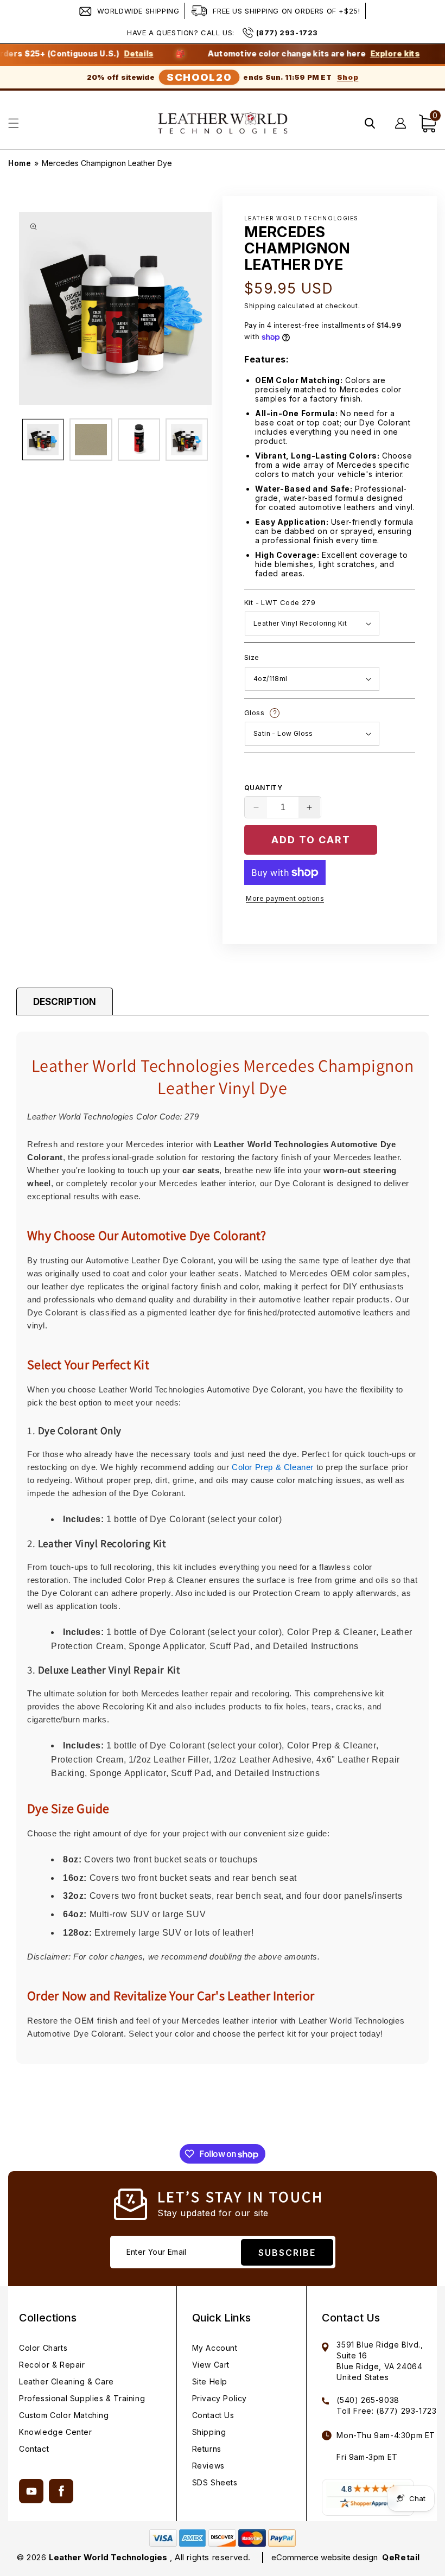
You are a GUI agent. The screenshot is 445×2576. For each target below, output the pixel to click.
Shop (348, 77)
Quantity (263, 788)
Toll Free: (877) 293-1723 (386, 2411)
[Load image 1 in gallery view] (43, 440)
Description (65, 1002)
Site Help (210, 2381)
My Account (215, 2348)
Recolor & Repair (52, 2365)
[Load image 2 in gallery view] (91, 440)
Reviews (208, 2466)
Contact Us (213, 2415)
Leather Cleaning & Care (66, 2381)
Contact (34, 2449)
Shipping (260, 306)
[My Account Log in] (401, 123)
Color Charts (43, 2348)
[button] (14, 123)
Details (104, 54)
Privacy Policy (220, 2398)
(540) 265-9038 (368, 2400)
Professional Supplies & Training (82, 2398)
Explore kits (360, 54)
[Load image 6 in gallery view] (187, 440)
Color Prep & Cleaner (273, 1467)
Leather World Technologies (108, 2557)
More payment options (285, 898)
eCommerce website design (326, 2557)
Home (20, 163)
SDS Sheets (215, 2482)
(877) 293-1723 (287, 33)
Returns (207, 2449)
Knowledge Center (56, 2432)
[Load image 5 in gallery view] (139, 440)
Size (252, 657)
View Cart (211, 2365)
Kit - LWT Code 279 (280, 602)
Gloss (317, 713)
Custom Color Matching (64, 2415)
